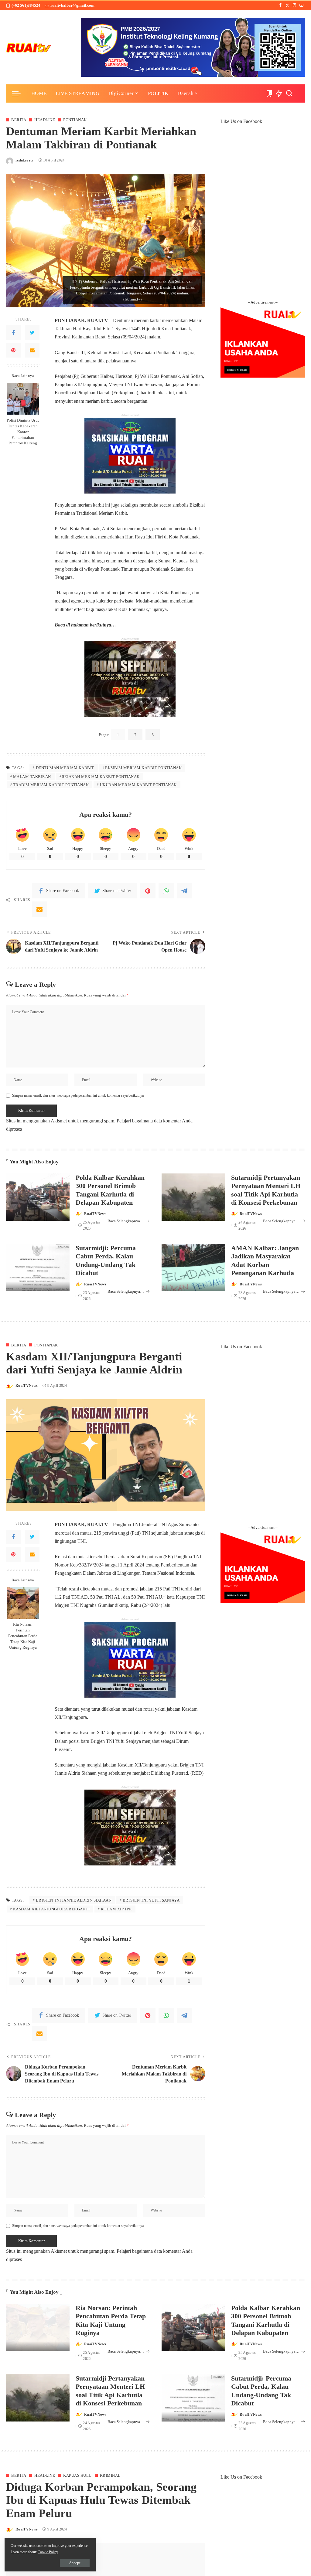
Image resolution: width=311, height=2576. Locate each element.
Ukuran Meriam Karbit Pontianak (138, 785)
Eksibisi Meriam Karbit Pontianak (143, 768)
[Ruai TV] (29, 47)
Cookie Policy (48, 2552)
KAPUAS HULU (77, 2475)
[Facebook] (280, 5)
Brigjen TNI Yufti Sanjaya (151, 1900)
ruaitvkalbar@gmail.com (72, 5)
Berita (19, 1345)
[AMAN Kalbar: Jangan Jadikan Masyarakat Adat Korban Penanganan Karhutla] (193, 1268)
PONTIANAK (75, 120)
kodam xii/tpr (116, 1909)
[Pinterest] (13, 350)
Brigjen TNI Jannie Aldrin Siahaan (74, 1900)
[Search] (289, 93)
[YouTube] (301, 5)
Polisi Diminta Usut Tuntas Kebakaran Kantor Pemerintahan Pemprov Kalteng (23, 432)
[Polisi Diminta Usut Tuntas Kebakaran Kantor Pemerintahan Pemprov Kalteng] (23, 399)
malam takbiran (32, 777)
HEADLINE (45, 120)
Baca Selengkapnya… (126, 1221)
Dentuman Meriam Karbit (65, 768)
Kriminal (110, 2475)
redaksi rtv (25, 160)
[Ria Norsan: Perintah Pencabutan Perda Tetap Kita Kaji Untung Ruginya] (23, 1603)
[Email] (32, 350)
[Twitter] (287, 5)
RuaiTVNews (95, 1214)
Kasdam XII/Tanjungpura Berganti (51, 1909)
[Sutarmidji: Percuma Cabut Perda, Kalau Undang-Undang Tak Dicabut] (38, 1268)
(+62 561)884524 (26, 5)
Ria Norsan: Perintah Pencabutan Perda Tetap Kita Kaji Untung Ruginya (23, 1636)
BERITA (19, 120)
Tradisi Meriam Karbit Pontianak (51, 785)
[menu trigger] (19, 93)
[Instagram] (294, 5)
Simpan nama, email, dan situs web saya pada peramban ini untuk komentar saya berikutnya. (78, 1095)
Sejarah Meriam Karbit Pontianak (101, 777)
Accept (75, 2563)
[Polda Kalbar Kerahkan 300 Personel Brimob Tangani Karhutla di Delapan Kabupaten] (38, 1197)
